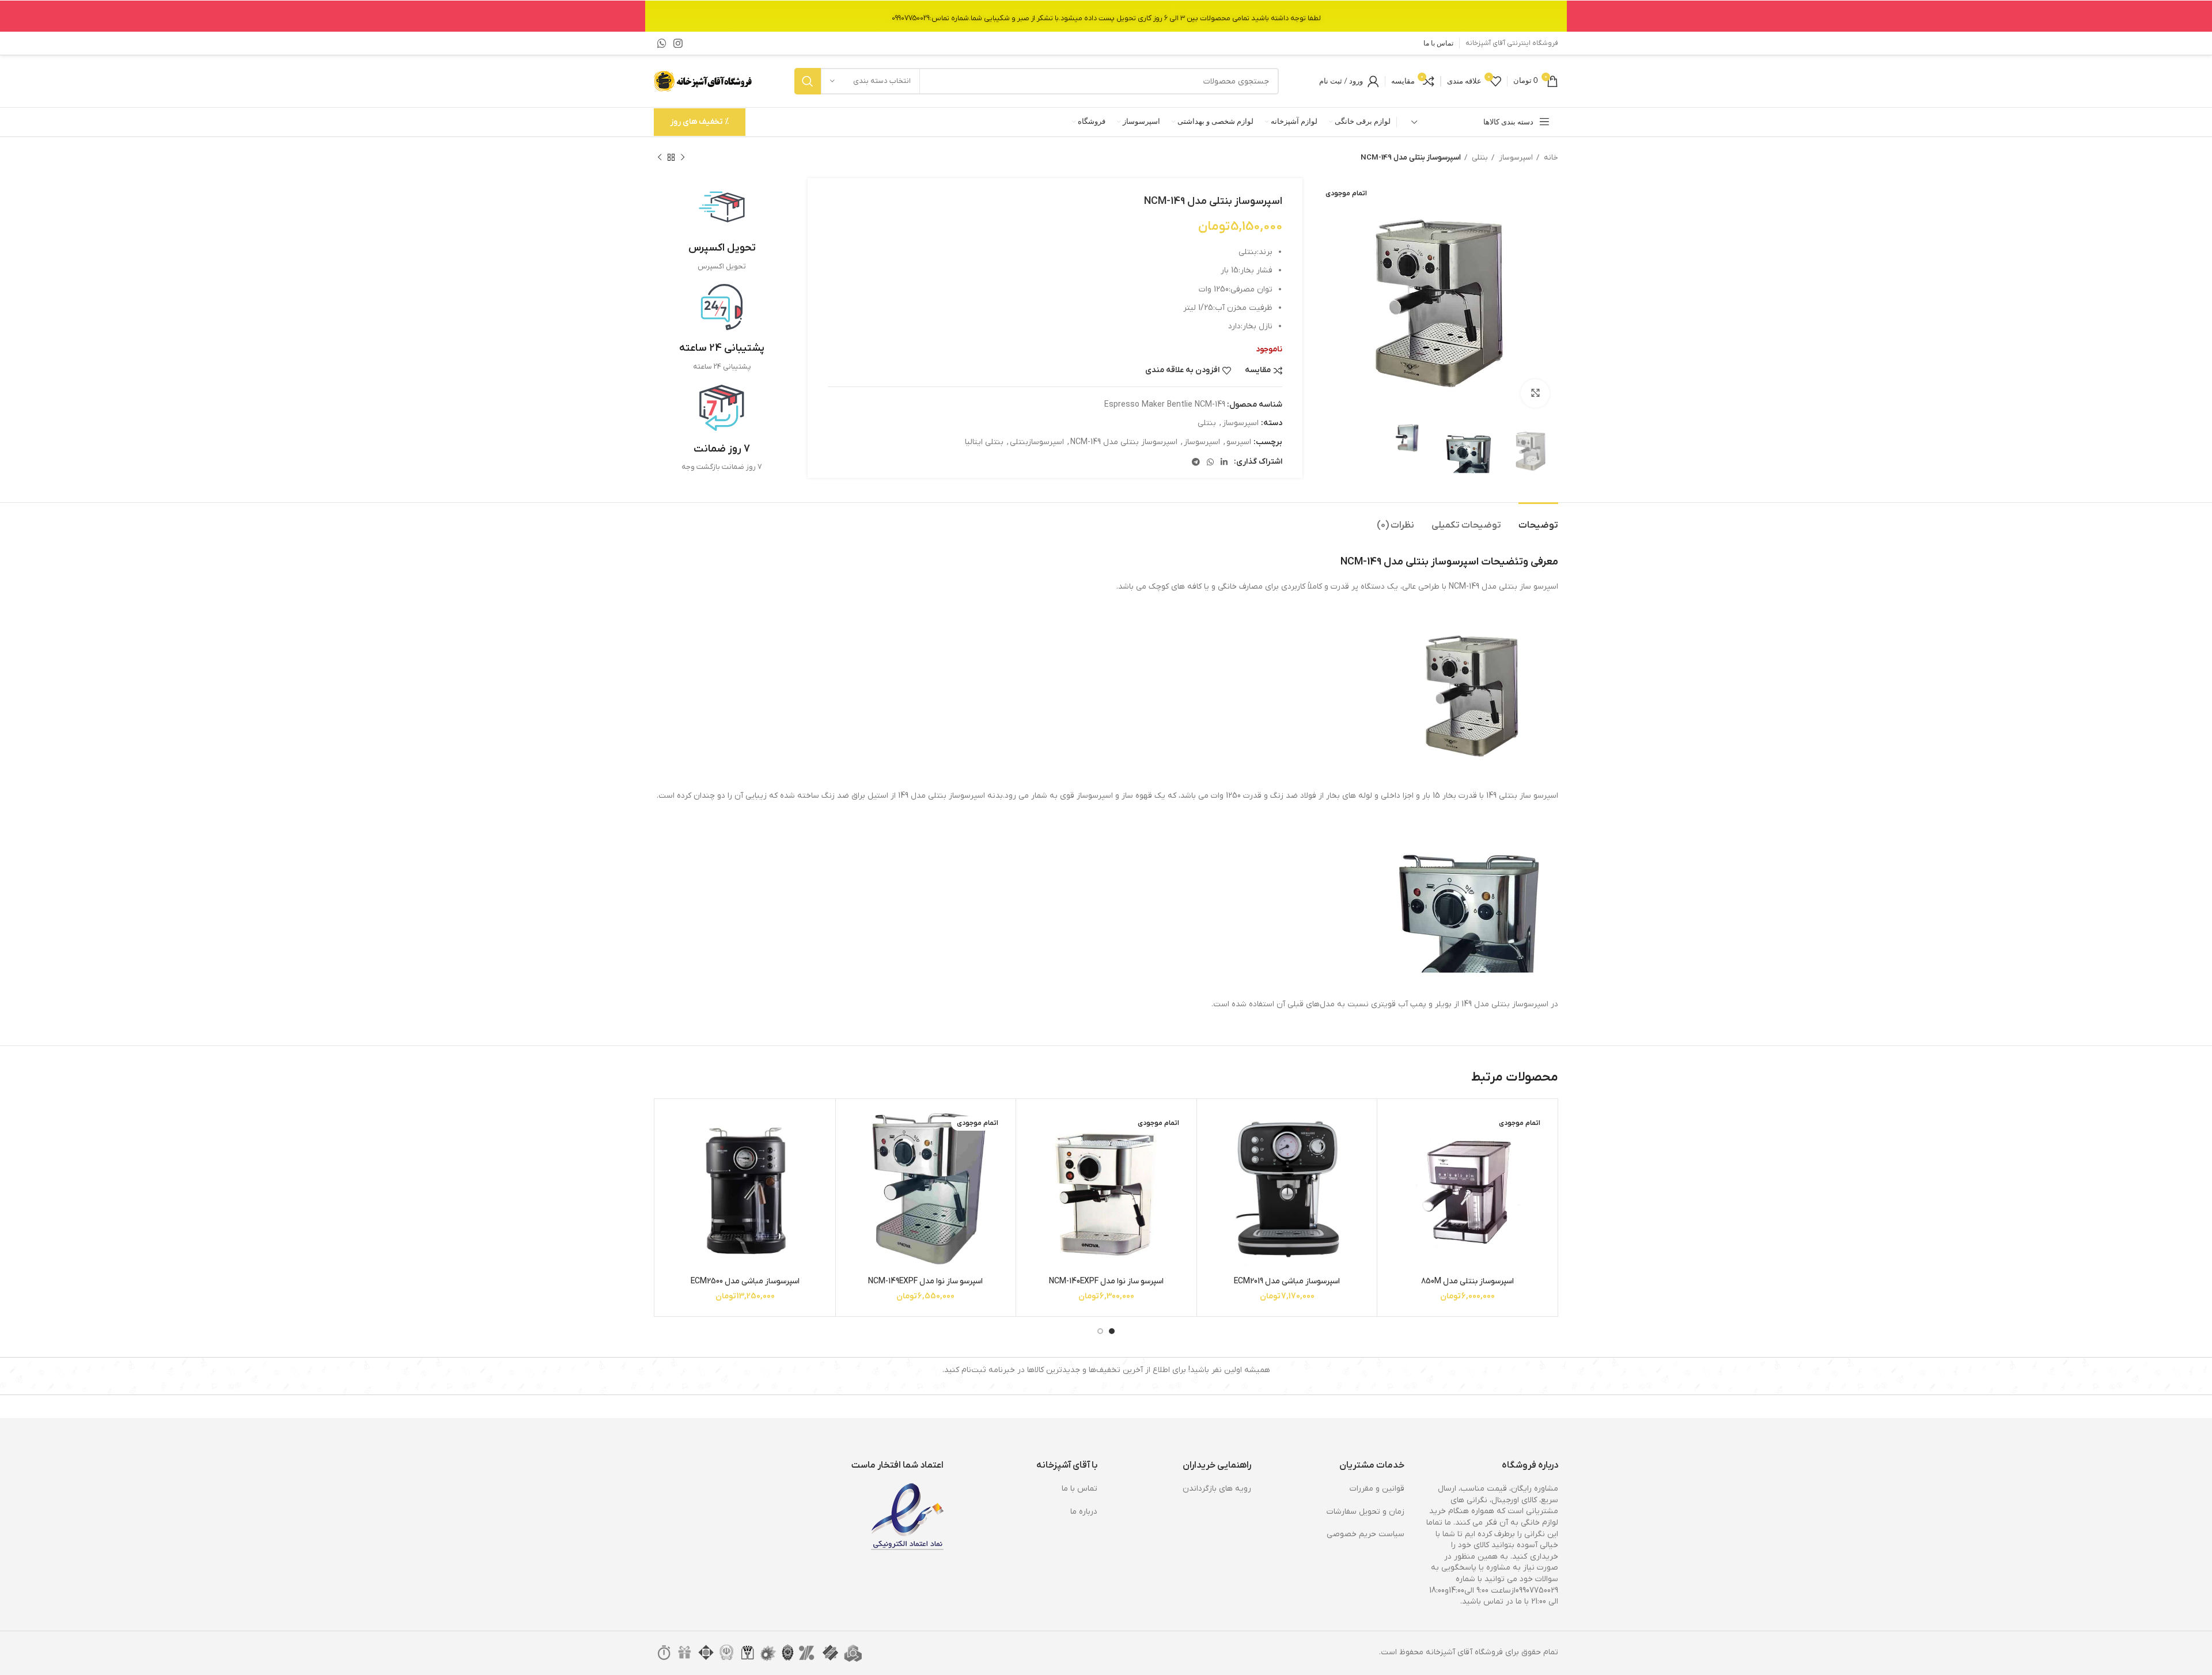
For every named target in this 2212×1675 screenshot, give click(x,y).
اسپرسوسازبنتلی (1037, 442)
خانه (1550, 158)
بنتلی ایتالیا (984, 442)
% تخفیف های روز (700, 122)
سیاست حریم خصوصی (1366, 1534)
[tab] (1538, 520)
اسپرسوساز (1515, 158)
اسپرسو (1239, 442)
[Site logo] (704, 81)
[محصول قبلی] (683, 158)
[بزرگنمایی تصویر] (1535, 393)
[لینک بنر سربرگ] (1106, 16)
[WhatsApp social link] (662, 43)
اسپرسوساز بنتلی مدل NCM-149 (1124, 442)
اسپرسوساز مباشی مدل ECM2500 (745, 1281)
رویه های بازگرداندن (1217, 1489)
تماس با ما (1080, 1489)
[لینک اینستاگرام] (678, 43)
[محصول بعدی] (660, 158)
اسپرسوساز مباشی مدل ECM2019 (1287, 1281)
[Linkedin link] (1224, 462)
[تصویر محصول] (1287, 1189)
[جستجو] (808, 81)
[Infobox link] (722, 228)
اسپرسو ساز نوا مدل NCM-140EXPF (1106, 1281)
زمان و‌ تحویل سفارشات (1366, 1512)
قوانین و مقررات (1377, 1489)
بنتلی (1479, 158)
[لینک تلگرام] (1196, 462)
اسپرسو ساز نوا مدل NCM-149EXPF (925, 1281)
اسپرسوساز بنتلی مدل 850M (1467, 1281)
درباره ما (1084, 1512)
